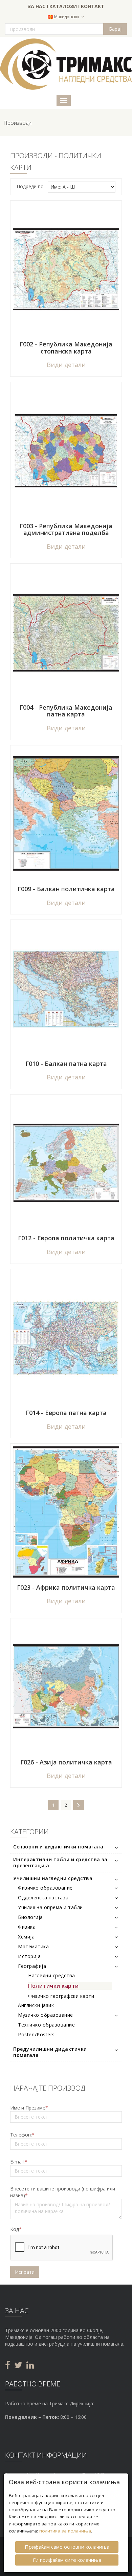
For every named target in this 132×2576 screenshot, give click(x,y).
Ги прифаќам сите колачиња (67, 2560)
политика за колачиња (65, 2531)
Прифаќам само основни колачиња (67, 2547)
